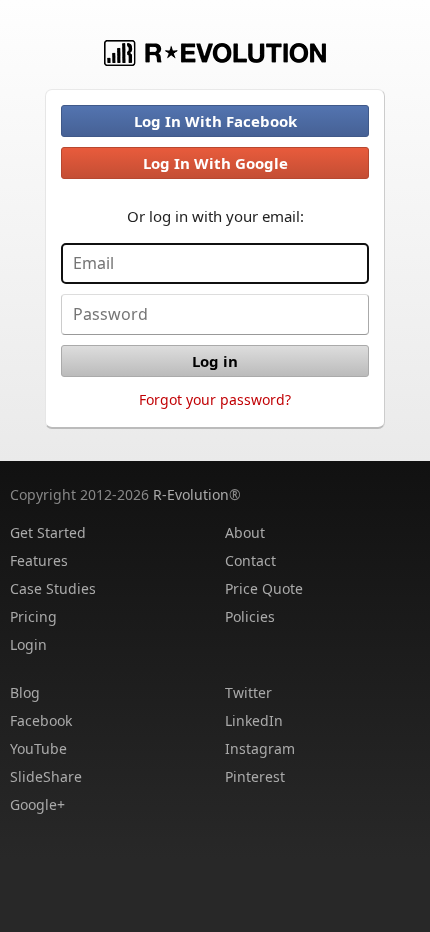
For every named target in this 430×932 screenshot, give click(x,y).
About (245, 532)
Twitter (248, 692)
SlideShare (46, 776)
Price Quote (264, 588)
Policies (250, 616)
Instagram (260, 748)
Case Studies (53, 588)
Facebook (41, 720)
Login (28, 644)
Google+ (37, 804)
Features (39, 560)
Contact (250, 560)
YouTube (38, 748)
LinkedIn (254, 720)
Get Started (48, 532)
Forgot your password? (215, 399)
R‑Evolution (191, 494)
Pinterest (255, 776)
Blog (25, 692)
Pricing (33, 616)
